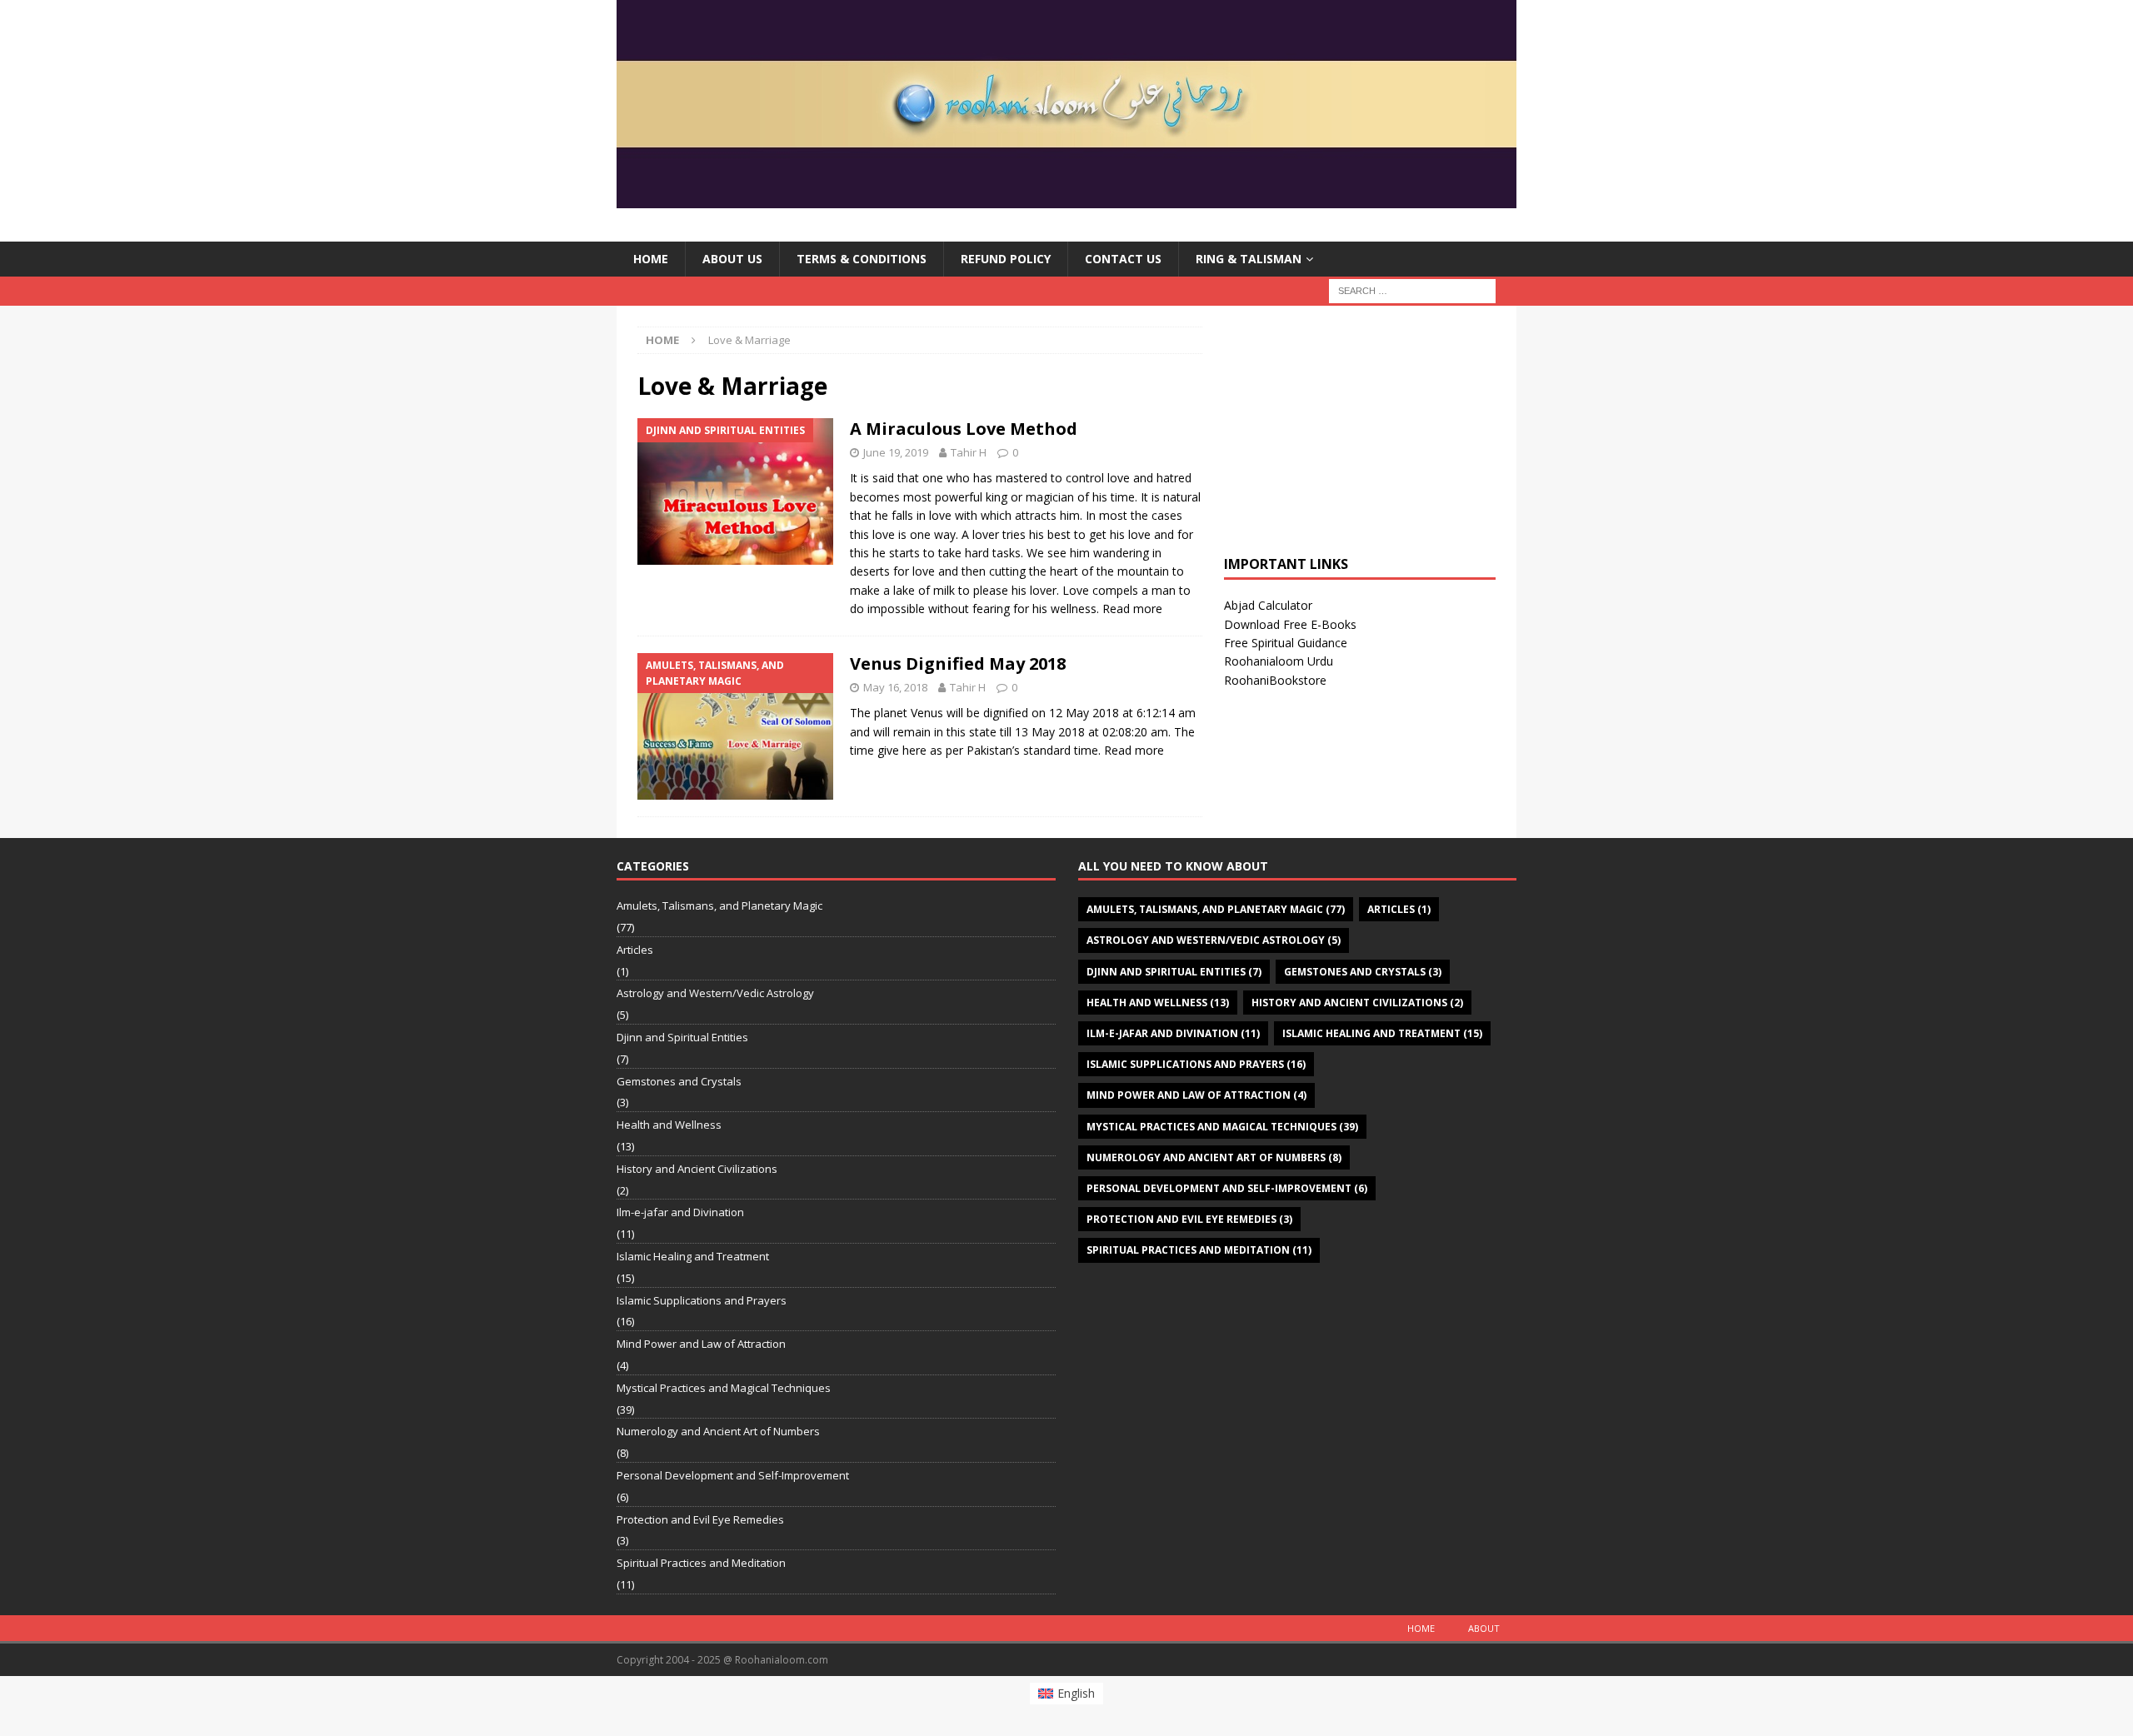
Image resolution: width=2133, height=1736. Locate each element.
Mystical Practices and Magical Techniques (724, 1388)
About (1484, 1628)
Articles (635, 950)
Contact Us (1123, 259)
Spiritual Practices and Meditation (701, 1563)
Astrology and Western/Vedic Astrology (715, 993)
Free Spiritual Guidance (1286, 643)
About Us (732, 259)
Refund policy (1006, 259)
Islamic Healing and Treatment (693, 1256)
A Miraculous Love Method (964, 429)
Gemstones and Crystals (679, 1081)
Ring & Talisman (1249, 259)
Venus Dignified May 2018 (958, 663)
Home (651, 259)
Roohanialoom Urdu (1279, 661)
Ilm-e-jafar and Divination (680, 1212)
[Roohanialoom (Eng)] (1066, 199)
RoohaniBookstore (1275, 680)
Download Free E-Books (1290, 624)
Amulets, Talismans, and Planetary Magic (719, 905)
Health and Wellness (669, 1125)
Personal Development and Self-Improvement (733, 1475)
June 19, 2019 (896, 452)
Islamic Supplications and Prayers (702, 1300)
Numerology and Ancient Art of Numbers (718, 1431)
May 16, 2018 (895, 687)
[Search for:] (1412, 290)
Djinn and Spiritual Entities (682, 1037)
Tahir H (969, 452)
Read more (1132, 609)
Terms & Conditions (862, 259)
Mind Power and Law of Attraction (701, 1344)
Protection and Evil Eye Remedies (700, 1519)
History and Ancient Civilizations (697, 1169)
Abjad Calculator (1268, 605)
